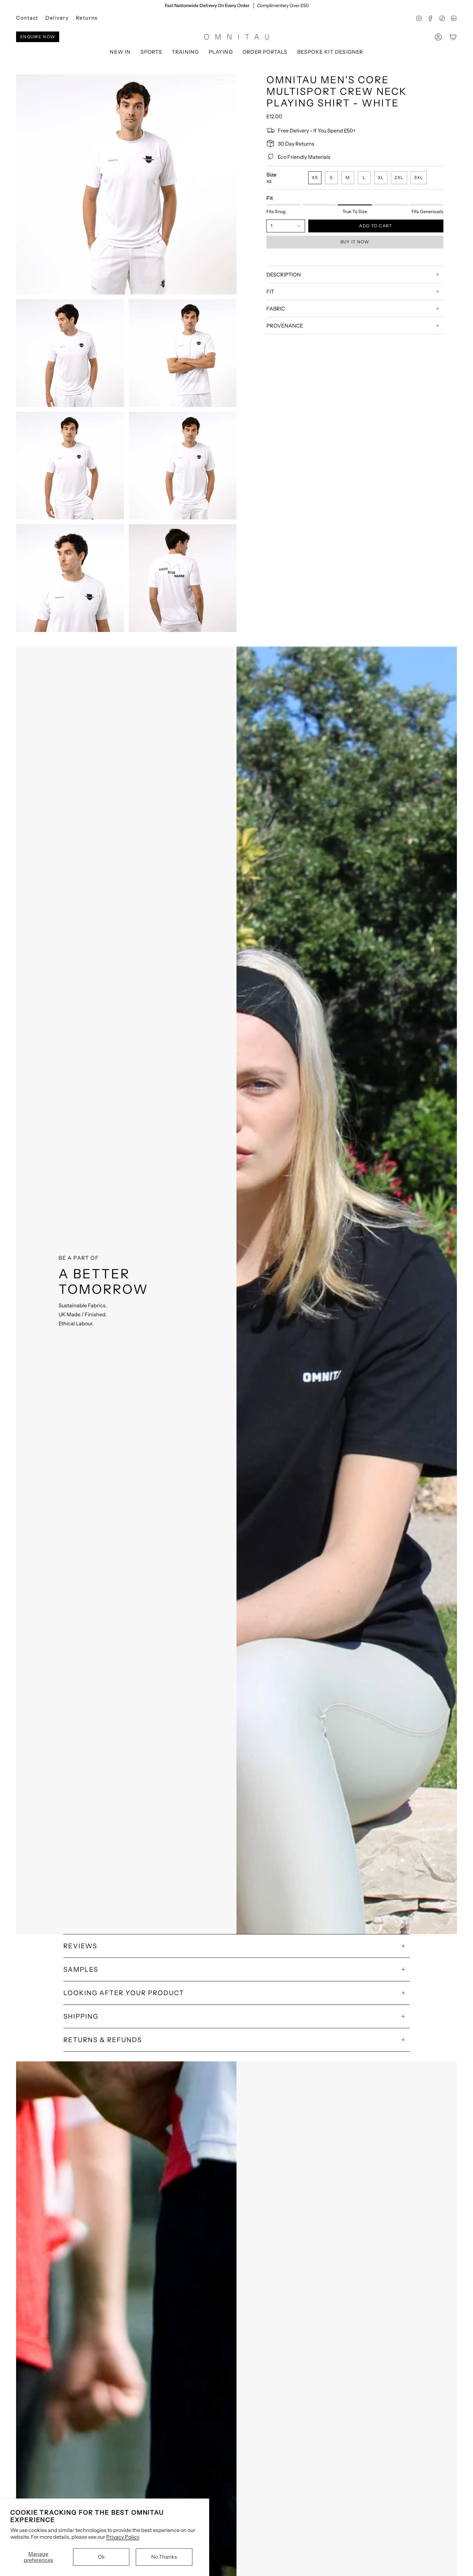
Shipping (81, 2016)
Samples (81, 1969)
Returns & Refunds (103, 2040)
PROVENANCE (285, 326)
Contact (27, 18)
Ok (101, 2557)
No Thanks (164, 2557)
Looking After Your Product (124, 1993)
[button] (151, 52)
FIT (270, 292)
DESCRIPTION (284, 275)
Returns (87, 18)
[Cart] (453, 37)
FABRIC (276, 309)
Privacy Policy (123, 2537)
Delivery (57, 18)
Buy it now (355, 242)
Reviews (80, 1946)
